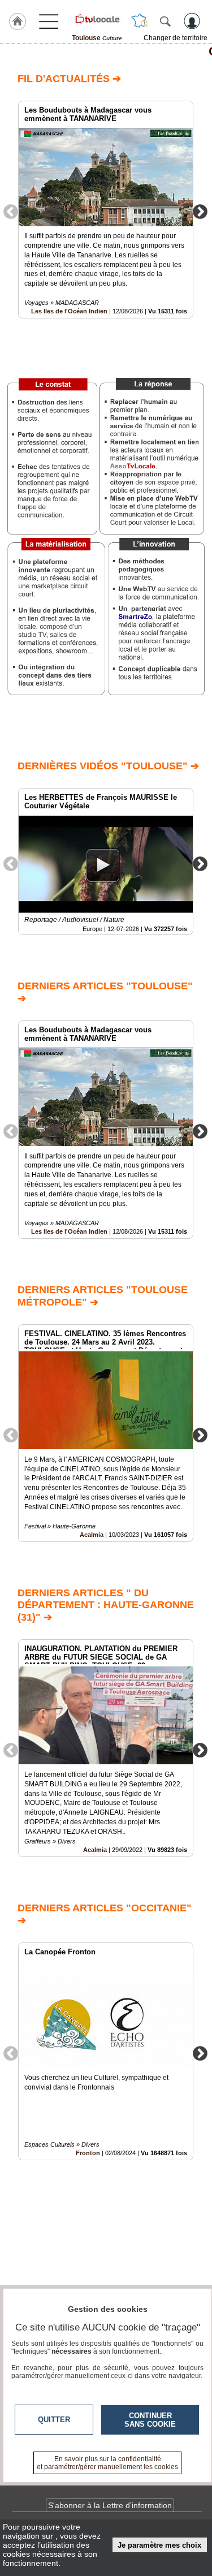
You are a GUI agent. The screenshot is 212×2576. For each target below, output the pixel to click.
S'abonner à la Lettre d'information (110, 2505)
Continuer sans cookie (150, 2420)
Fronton (88, 2153)
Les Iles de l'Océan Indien (69, 311)
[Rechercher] (165, 21)
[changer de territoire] (140, 21)
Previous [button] (11, 211)
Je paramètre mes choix (159, 2545)
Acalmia (92, 1535)
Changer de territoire (176, 38)
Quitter (54, 2420)
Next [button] (200, 211)
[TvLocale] (97, 19)
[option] (106, 210)
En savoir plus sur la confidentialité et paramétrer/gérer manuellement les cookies (107, 2463)
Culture (106, 51)
